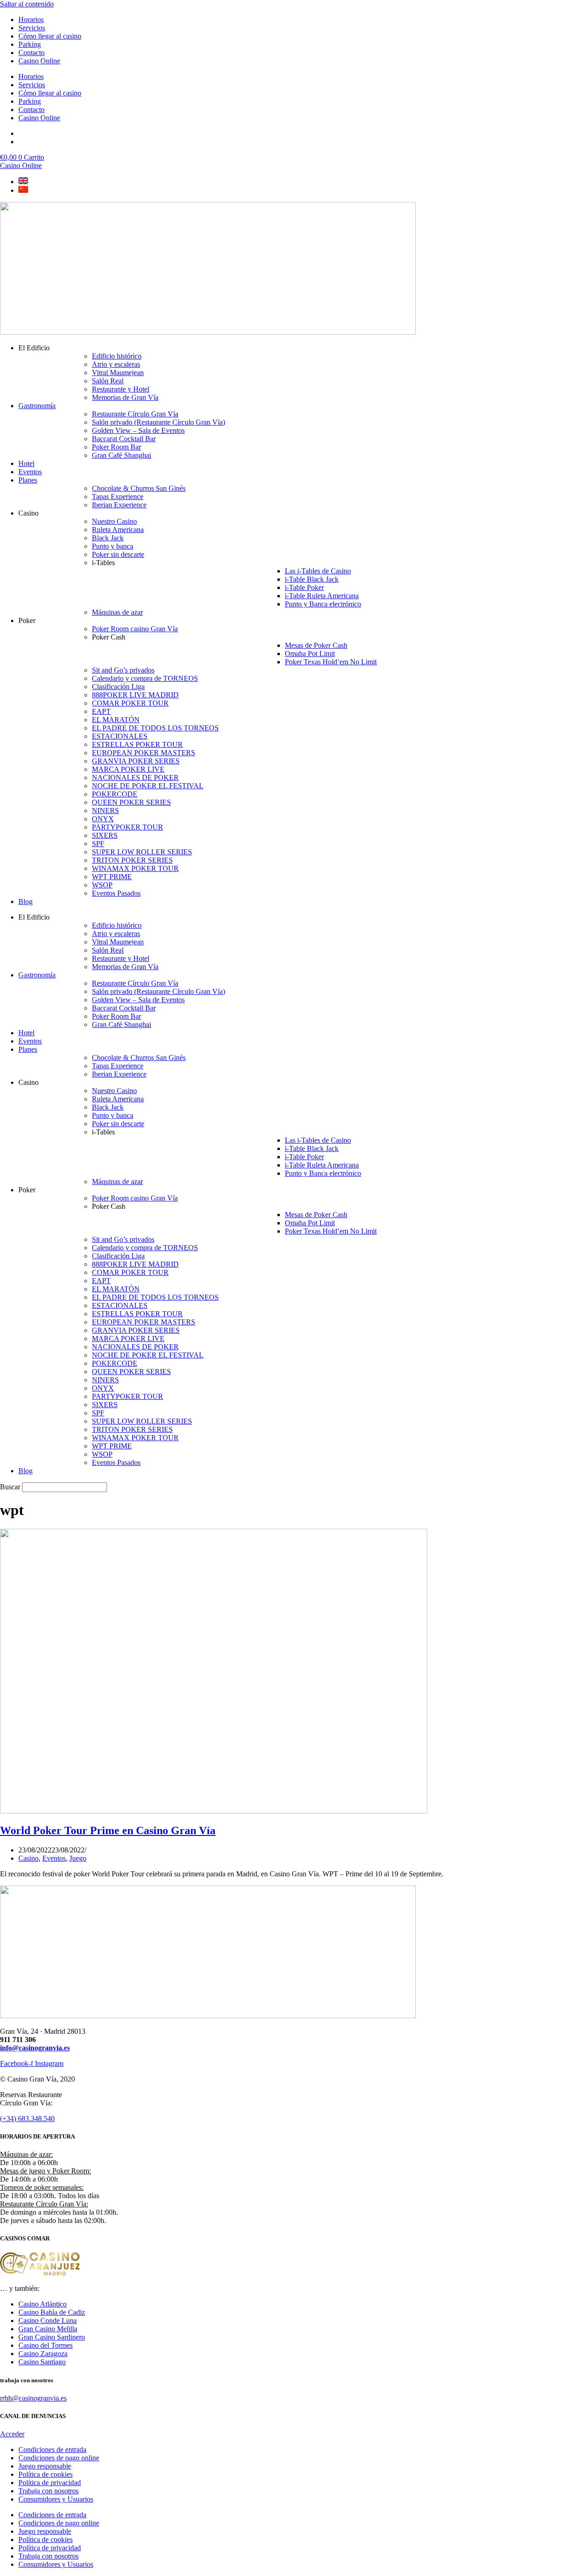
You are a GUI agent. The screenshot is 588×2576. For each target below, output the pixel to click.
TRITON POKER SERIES (132, 860)
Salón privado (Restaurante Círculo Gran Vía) (158, 422)
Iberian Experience (119, 505)
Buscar (10, 1487)
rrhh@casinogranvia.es (33, 2398)
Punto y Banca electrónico (323, 604)
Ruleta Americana (118, 530)
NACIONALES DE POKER (135, 777)
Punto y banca (113, 546)
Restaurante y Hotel (121, 389)
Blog (25, 901)
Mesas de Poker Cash (316, 645)
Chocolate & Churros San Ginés (139, 488)
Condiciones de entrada (52, 2450)
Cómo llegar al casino (50, 36)
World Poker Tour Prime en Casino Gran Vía (108, 1830)
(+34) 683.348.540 (27, 2119)
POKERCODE (115, 794)
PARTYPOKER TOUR (127, 827)
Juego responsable (45, 2466)
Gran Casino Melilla (48, 2329)
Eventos (30, 472)
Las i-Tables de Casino (318, 571)
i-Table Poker (304, 587)
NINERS (105, 811)
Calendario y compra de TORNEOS (145, 678)
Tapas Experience (118, 497)
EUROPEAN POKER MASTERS (144, 753)
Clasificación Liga (118, 687)
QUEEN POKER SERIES (131, 802)
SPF (98, 844)
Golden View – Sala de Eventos (138, 430)
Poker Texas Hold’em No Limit (331, 662)
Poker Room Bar (116, 447)
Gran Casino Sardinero (52, 2337)
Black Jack (108, 538)
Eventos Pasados (116, 893)
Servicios (32, 28)
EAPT (101, 711)
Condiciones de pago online (59, 2458)
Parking (30, 44)
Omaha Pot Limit (310, 654)
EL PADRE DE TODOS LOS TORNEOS (155, 728)
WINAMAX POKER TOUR (135, 868)
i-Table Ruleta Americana (322, 596)
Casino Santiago (42, 2362)
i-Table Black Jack (312, 579)
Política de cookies (45, 2474)
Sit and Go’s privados (123, 670)
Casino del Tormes (45, 2345)
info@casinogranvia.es (35, 2048)
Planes (28, 480)
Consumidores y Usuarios (56, 2499)
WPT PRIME (112, 877)
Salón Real (108, 381)
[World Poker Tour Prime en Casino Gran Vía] (214, 1811)
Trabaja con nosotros (48, 2491)
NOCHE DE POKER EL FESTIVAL (148, 786)
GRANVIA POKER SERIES (136, 761)
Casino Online (39, 61)
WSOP (102, 885)
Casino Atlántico (42, 2304)
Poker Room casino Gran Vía (135, 629)
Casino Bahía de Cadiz (52, 2312)
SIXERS (105, 835)
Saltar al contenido (27, 4)
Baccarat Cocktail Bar (124, 439)
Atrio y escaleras (116, 364)
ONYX (103, 819)
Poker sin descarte (118, 554)
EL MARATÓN (116, 720)
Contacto (31, 53)
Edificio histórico (117, 356)
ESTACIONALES (120, 736)
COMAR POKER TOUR (130, 703)
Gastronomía (37, 406)
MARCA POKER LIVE (128, 769)
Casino (28, 1858)
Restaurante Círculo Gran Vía (135, 414)
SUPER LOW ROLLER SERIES (142, 852)
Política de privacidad (50, 2483)
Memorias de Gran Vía (125, 397)
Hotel (26, 463)
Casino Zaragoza (43, 2354)
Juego (78, 1858)
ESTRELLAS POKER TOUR (137, 744)
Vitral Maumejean (118, 373)
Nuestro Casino (114, 521)
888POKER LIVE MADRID (135, 695)
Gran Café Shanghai (122, 455)
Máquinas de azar (117, 612)
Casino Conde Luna (48, 2321)
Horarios (31, 20)
